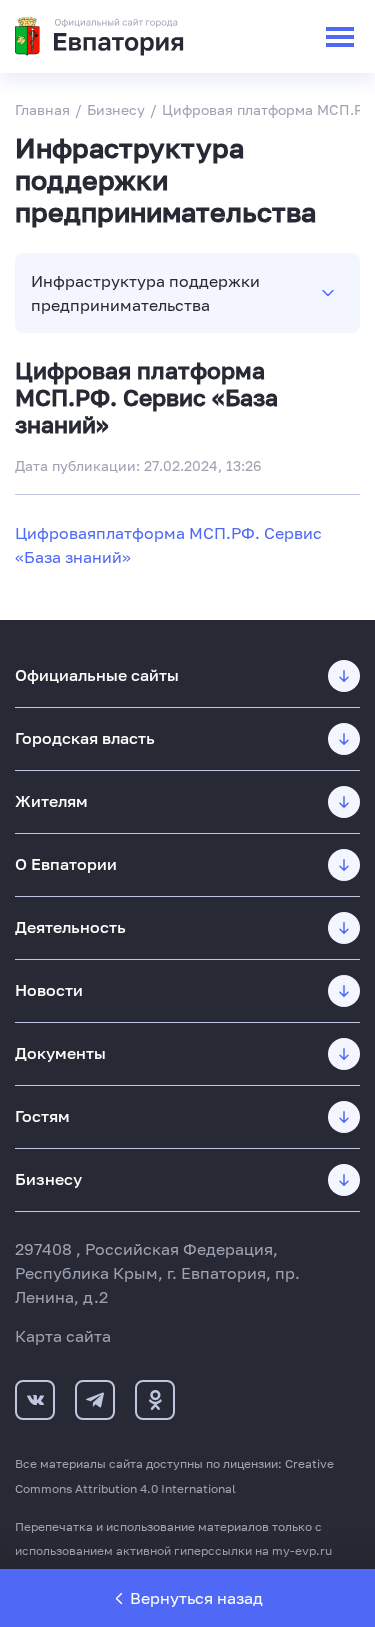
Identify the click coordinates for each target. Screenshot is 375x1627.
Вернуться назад (196, 1598)
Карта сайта (63, 1336)
